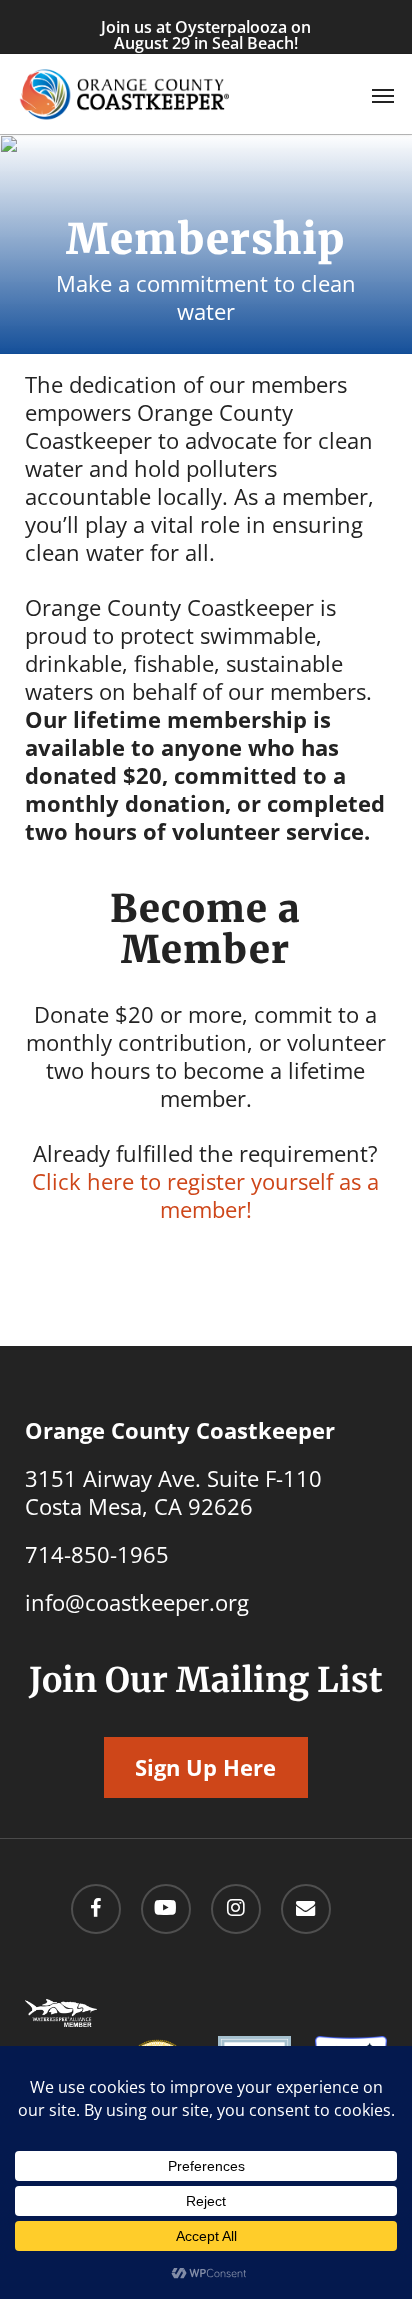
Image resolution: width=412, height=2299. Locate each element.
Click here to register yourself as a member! (205, 1195)
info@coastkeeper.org (137, 1602)
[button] (383, 95)
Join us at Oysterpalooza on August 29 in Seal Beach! (206, 35)
